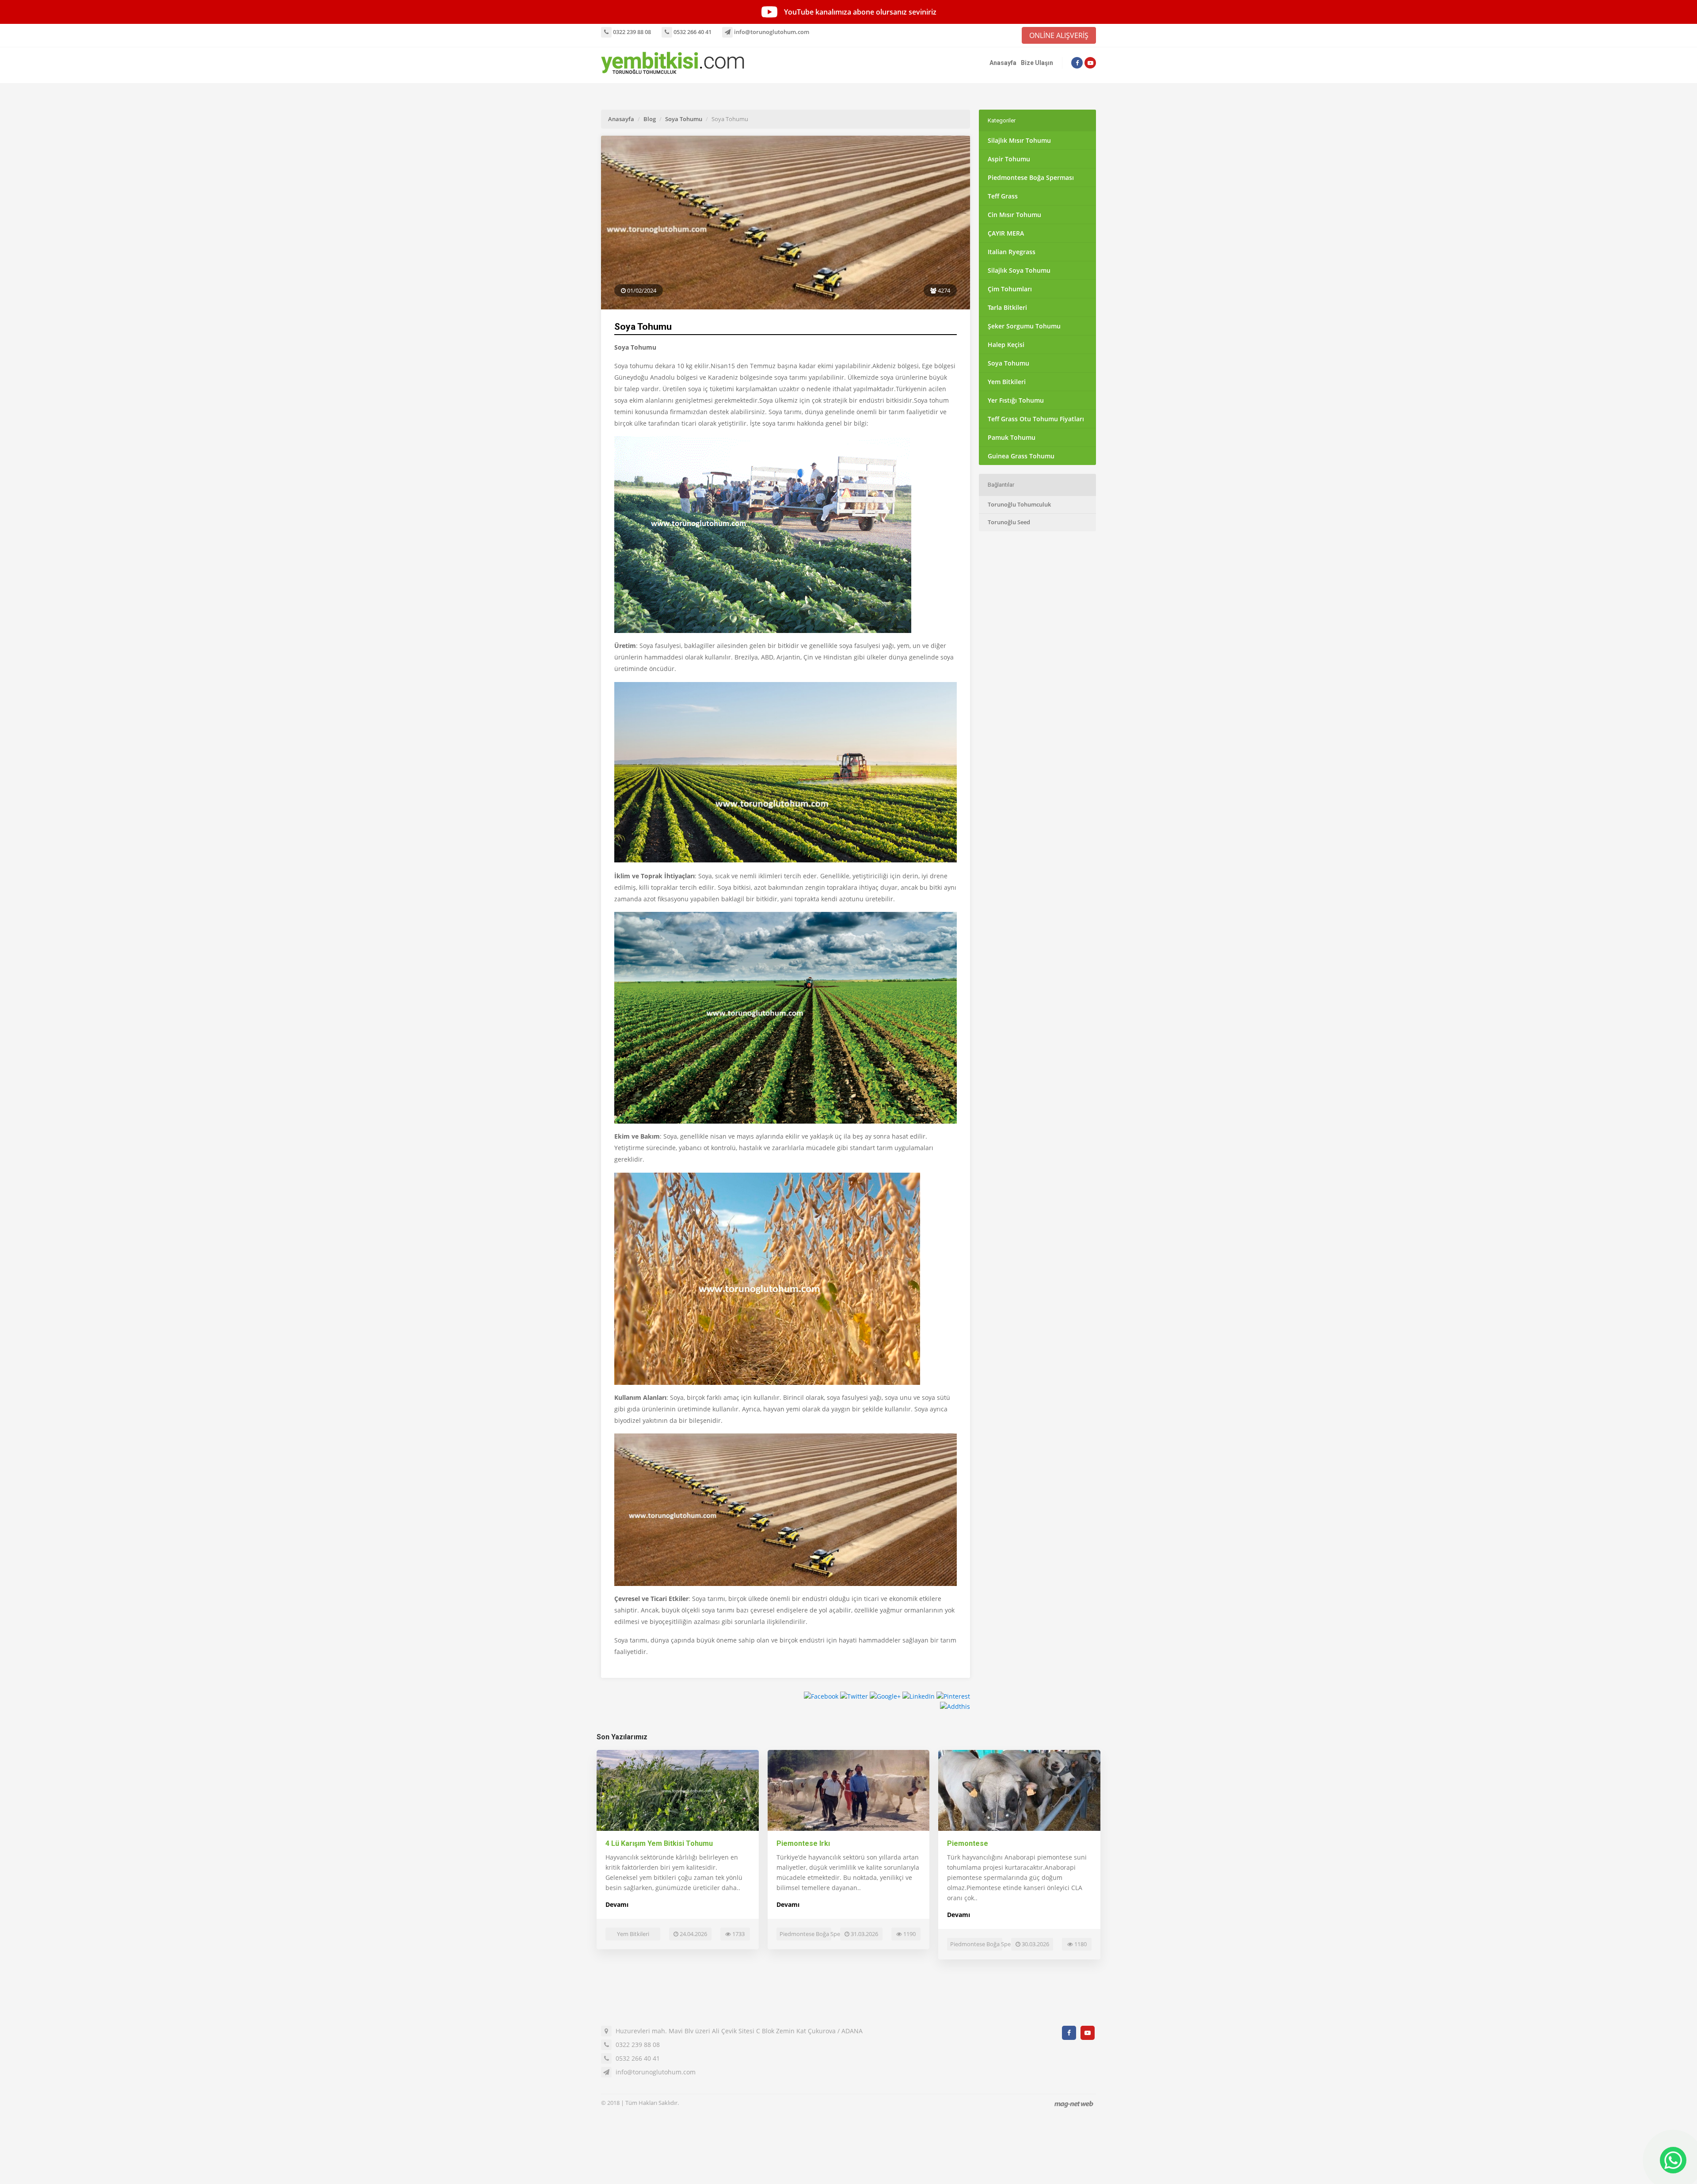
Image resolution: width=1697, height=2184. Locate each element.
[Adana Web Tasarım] (1074, 2104)
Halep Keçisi (1006, 345)
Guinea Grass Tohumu (1021, 456)
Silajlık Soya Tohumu (1019, 270)
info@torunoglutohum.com (771, 32)
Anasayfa (1003, 63)
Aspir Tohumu (1009, 159)
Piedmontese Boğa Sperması (1031, 177)
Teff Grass (1003, 196)
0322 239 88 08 (631, 32)
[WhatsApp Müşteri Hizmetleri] (1673, 2160)
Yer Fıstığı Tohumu (1016, 400)
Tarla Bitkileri (1007, 307)
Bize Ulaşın (1037, 63)
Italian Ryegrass (1012, 252)
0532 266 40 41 (692, 32)
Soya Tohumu (684, 119)
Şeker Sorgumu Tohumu (1024, 326)
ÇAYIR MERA (1006, 233)
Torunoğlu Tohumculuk (1019, 504)
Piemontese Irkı (803, 1843)
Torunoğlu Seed (1009, 522)
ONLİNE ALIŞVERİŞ (1059, 35)
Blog (650, 119)
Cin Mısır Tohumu (1014, 215)
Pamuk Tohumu (1012, 437)
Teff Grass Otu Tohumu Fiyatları (1036, 419)
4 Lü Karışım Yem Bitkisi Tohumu (659, 1843)
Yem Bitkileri (1007, 382)
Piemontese (968, 1843)
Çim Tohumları (1010, 289)
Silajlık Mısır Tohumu (1019, 140)
